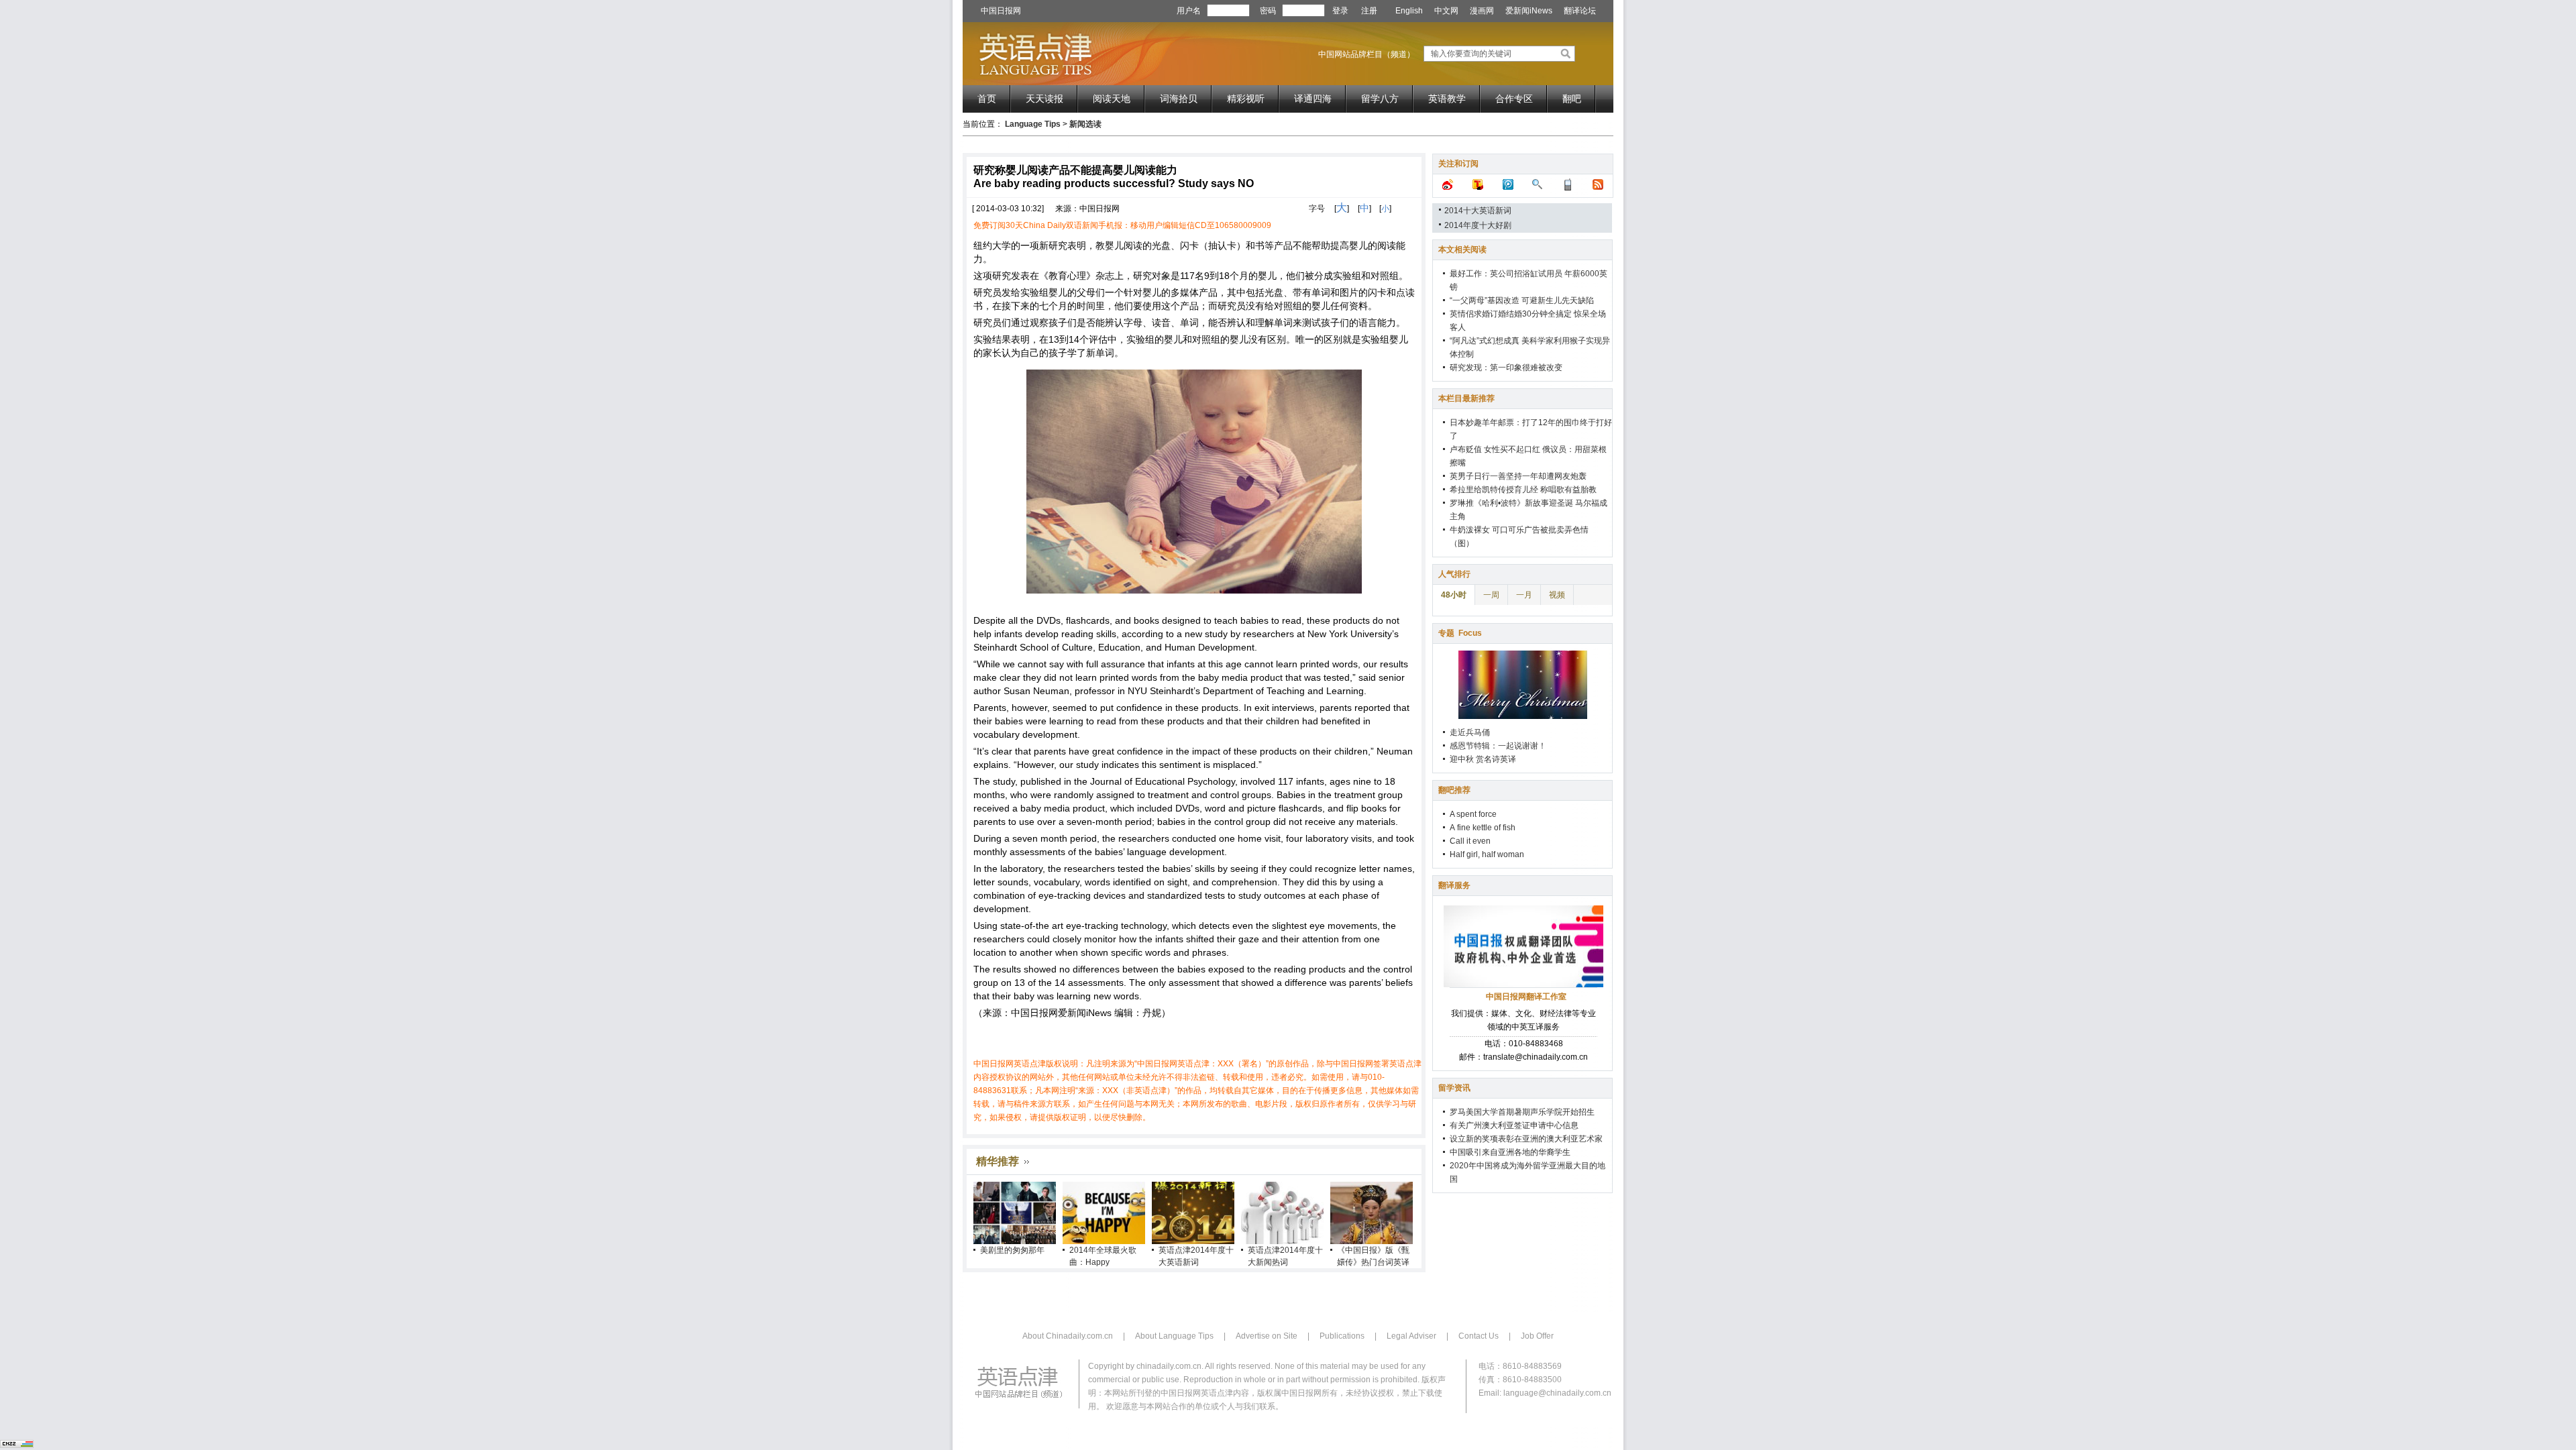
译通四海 (1313, 99)
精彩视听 (1246, 99)
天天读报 (1044, 99)
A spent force (1473, 814)
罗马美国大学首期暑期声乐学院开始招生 (1522, 1112)
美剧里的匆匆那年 (1012, 1250)
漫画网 (1482, 11)
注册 (1369, 11)
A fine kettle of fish (1483, 828)
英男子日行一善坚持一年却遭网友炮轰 (1518, 476)
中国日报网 (1001, 11)
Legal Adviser (1411, 1336)
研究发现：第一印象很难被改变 (1506, 368)
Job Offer (1537, 1336)
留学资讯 (1454, 1088)
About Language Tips (1174, 1336)
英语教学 (1447, 99)
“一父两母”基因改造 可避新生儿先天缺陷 (1522, 300)
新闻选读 (1085, 124)
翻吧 (1572, 99)
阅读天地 (1112, 99)
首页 (987, 99)
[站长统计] (17, 1445)
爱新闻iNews (1529, 11)
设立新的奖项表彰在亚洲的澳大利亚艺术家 (1526, 1139)
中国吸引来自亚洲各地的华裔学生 (1510, 1152)
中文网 (1446, 11)
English (1409, 11)
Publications (1342, 1336)
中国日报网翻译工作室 (1526, 997)
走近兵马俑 (1470, 732)
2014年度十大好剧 (1478, 225)
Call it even (1470, 841)
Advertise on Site (1267, 1336)
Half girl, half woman (1487, 854)
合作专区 (1514, 99)
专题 (1460, 633)
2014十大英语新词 (1478, 211)
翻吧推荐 (1454, 790)
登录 (1340, 11)
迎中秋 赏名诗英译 (1483, 759)
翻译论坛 (1580, 11)
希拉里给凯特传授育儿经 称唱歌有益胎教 (1523, 490)
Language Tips (1033, 124)
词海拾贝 (1179, 99)
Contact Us (1479, 1336)
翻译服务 (1454, 885)
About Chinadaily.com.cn (1068, 1336)
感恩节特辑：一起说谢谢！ (1498, 746)
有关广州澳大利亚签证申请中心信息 (1514, 1125)
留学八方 (1380, 99)
